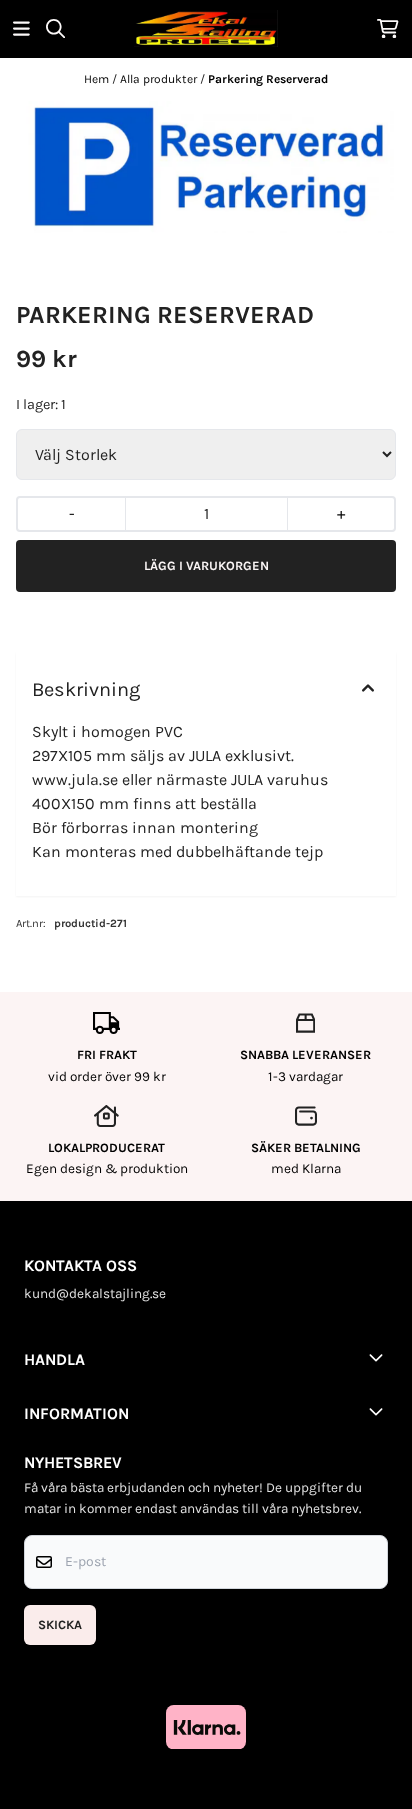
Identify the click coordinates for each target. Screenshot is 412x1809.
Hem (98, 79)
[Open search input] (55, 28)
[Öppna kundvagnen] (388, 28)
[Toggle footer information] (380, 1357)
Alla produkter (160, 79)
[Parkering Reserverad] (206, 167)
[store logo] (206, 28)
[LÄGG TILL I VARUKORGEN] (206, 566)
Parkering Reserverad (268, 79)
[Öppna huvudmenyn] (21, 28)
